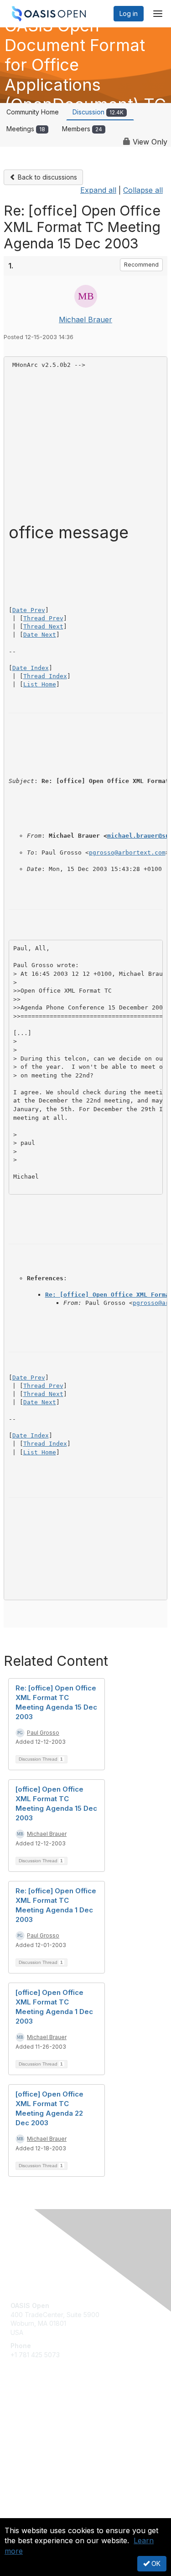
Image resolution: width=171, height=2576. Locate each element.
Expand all (98, 190)
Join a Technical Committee (52, 2442)
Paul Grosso (43, 1733)
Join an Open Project (42, 2428)
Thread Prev (43, 618)
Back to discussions (47, 177)
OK (155, 2563)
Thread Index (45, 676)
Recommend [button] (141, 265)
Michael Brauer (85, 319)
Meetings (26, 129)
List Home (40, 684)
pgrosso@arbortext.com (127, 853)
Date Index (31, 668)
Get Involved (30, 2415)
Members (82, 129)
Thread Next (43, 626)
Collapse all (143, 190)
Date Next (40, 635)
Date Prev (29, 610)
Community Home (33, 112)
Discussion (98, 112)
